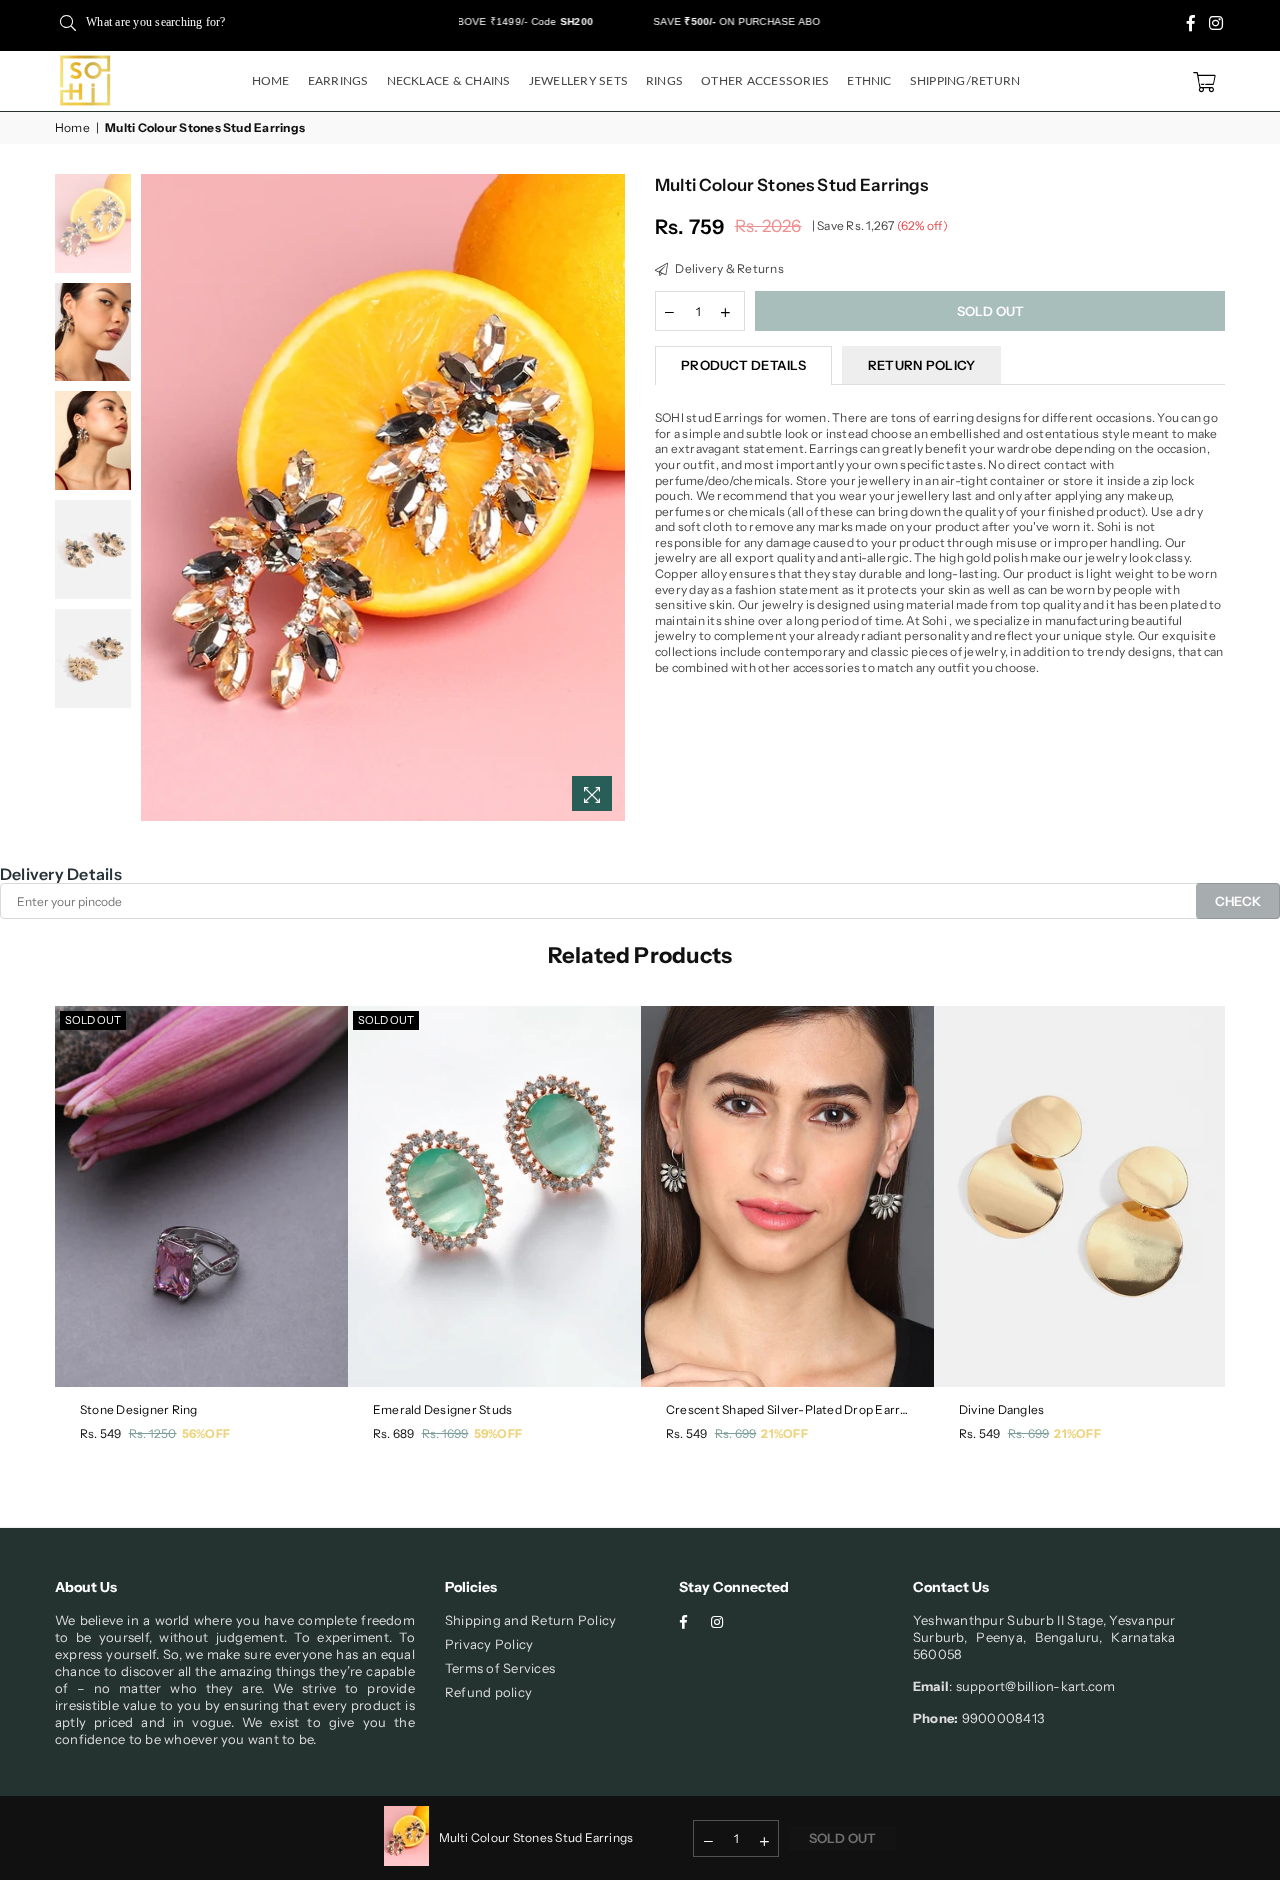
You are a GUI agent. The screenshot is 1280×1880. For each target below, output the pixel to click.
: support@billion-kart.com (1032, 1686)
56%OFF (206, 1433)
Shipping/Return (965, 81)
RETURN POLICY (921, 365)
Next (607, 497)
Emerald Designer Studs (442, 1409)
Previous (158, 497)
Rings (664, 81)
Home (271, 81)
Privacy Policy (489, 1644)
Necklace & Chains (449, 81)
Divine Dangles (1001, 1409)
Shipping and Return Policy (530, 1620)
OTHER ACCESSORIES (765, 81)
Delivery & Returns (728, 268)
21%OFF (784, 1433)
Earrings (338, 81)
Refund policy (488, 1692)
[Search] (68, 22)
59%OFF (498, 1433)
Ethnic (869, 81)
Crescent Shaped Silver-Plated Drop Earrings (787, 1409)
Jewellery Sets (578, 81)
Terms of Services (500, 1668)
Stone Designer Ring (139, 1409)
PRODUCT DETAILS (743, 365)
